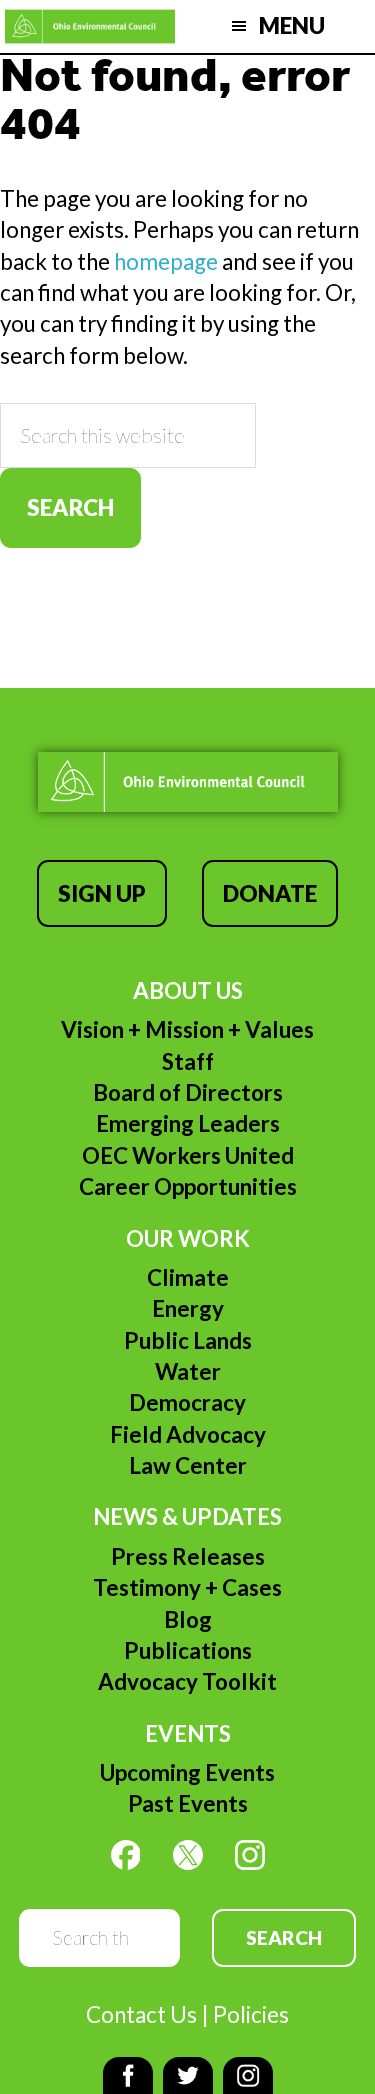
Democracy (187, 1402)
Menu (292, 25)
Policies (251, 2014)
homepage (166, 261)
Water (188, 1371)
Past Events (188, 1803)
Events (188, 1733)
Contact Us (141, 2014)
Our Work (188, 1238)
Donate (270, 893)
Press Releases (188, 1556)
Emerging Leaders (188, 1123)
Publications (188, 1650)
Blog (188, 1619)
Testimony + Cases (187, 1587)
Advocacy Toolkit (187, 1681)
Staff (188, 1061)
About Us (188, 990)
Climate (188, 1277)
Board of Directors (188, 1092)
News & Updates (187, 1516)
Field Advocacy (188, 1434)
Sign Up (102, 893)
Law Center (188, 1465)
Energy (188, 1308)
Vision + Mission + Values (187, 1029)
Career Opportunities (188, 1186)
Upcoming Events (187, 1772)
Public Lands (188, 1340)
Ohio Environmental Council (90, 26)
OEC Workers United (188, 1155)
